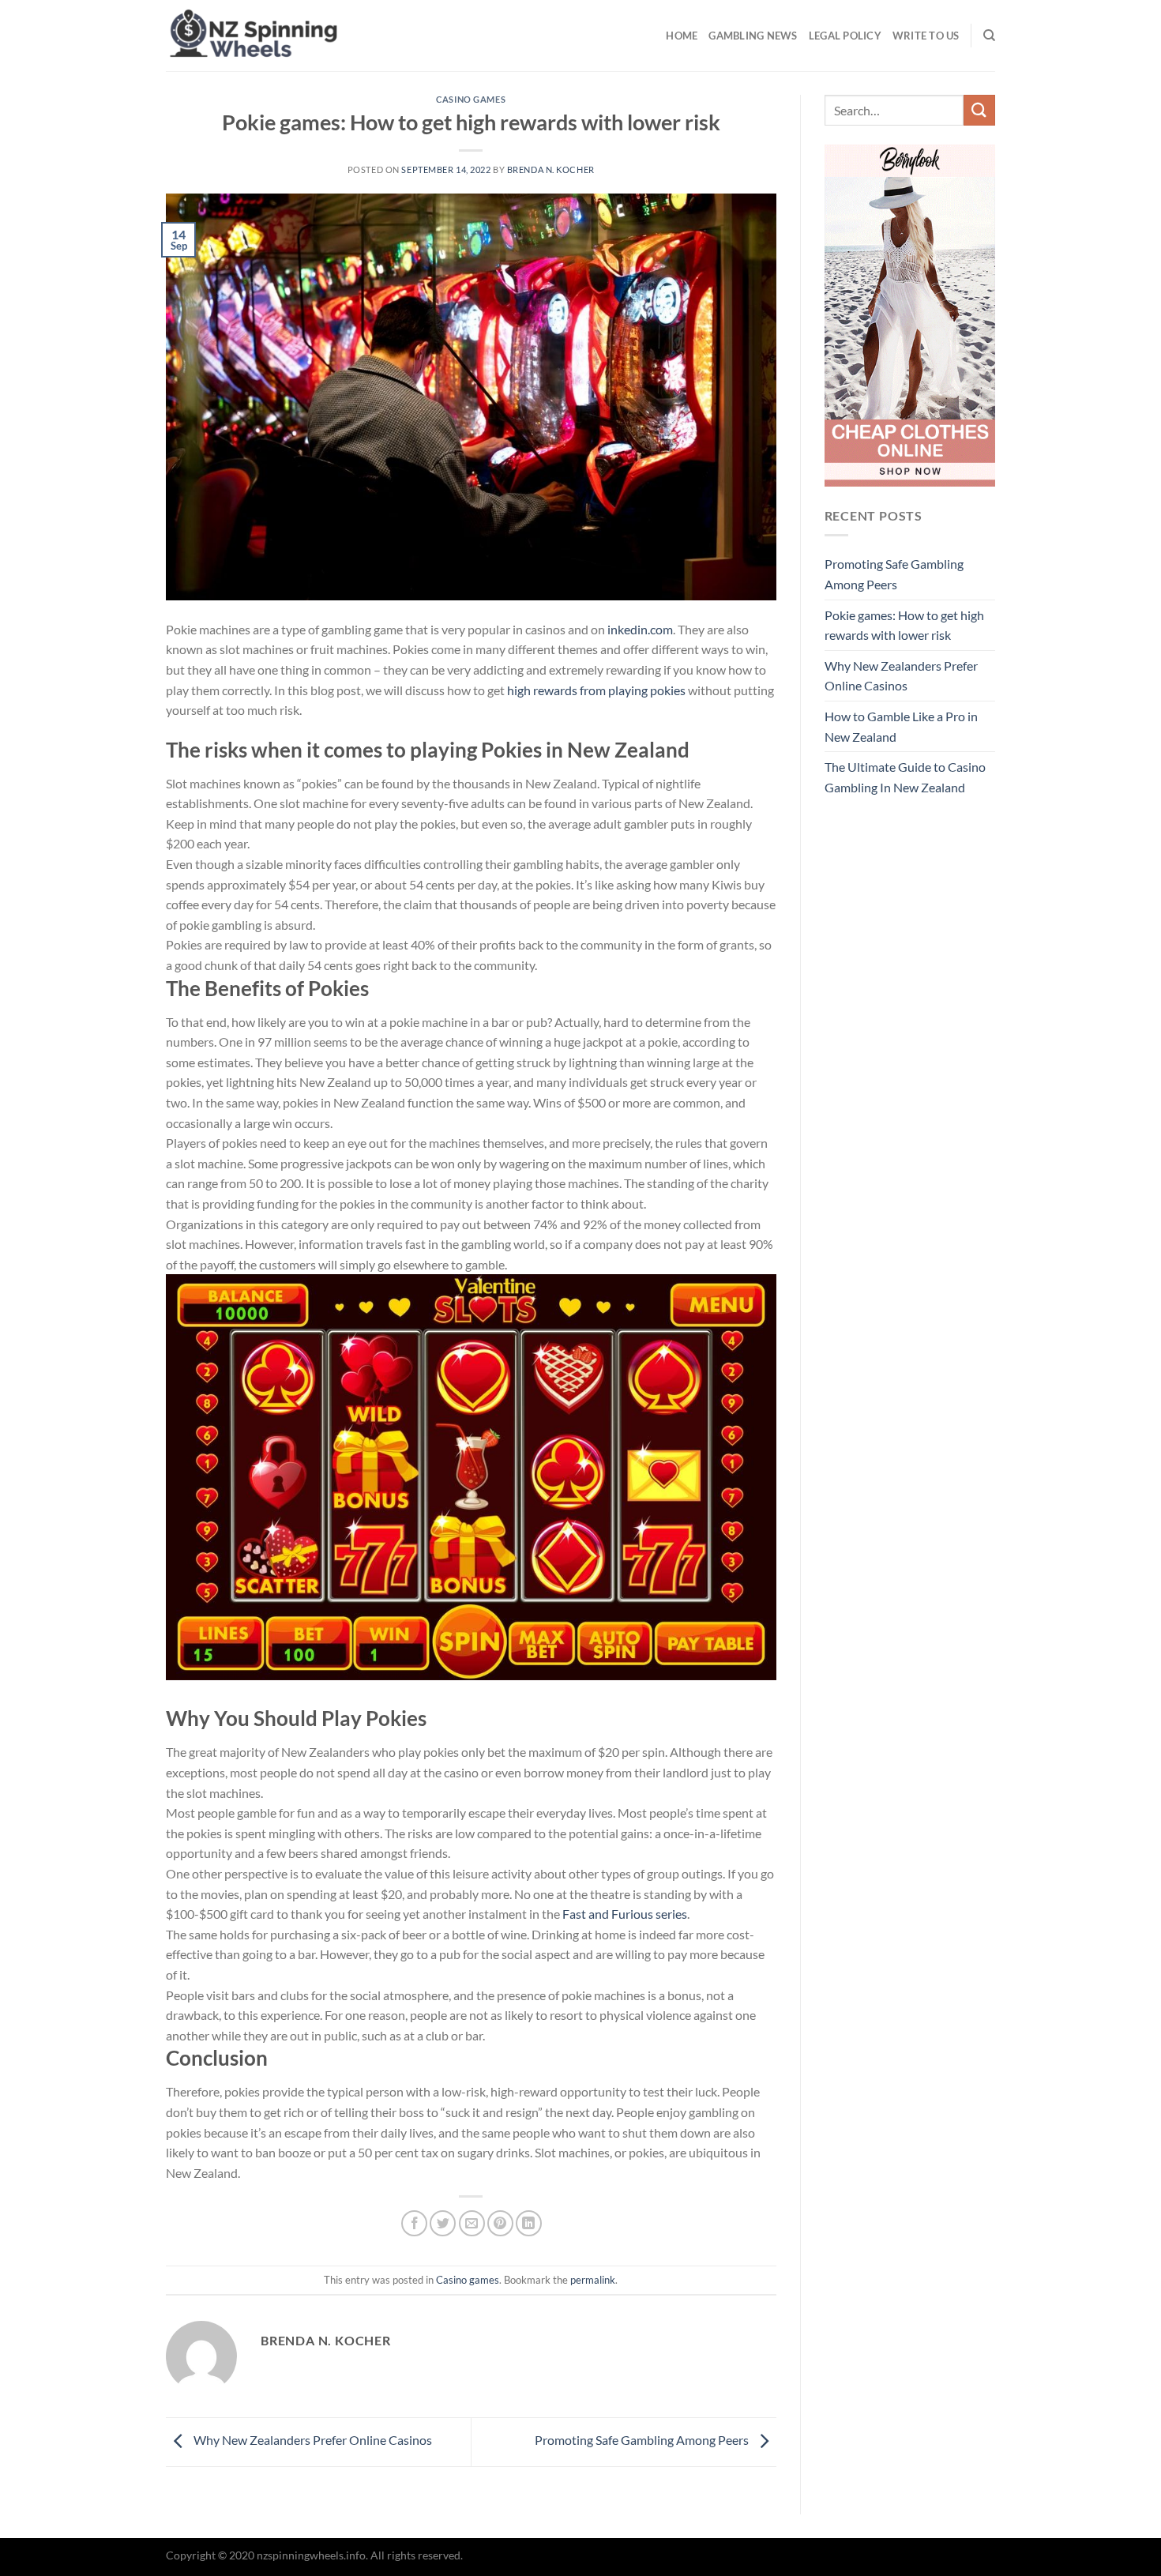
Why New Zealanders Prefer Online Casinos (312, 2440)
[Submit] (979, 110)
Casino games (471, 99)
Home (682, 36)
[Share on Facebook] (414, 2223)
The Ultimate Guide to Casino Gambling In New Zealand (905, 777)
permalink (593, 2280)
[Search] (989, 36)
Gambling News (753, 36)
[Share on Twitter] (443, 2223)
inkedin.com (640, 629)
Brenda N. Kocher (551, 169)
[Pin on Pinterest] (500, 2223)
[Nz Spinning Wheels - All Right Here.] (353, 36)
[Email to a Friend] (472, 2223)
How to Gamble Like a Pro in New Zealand (901, 726)
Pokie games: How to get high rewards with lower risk (904, 625)
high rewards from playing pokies (596, 690)
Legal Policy (845, 36)
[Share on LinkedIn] (529, 2223)
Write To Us (926, 36)
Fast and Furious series (625, 1914)
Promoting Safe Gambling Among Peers (643, 2440)
